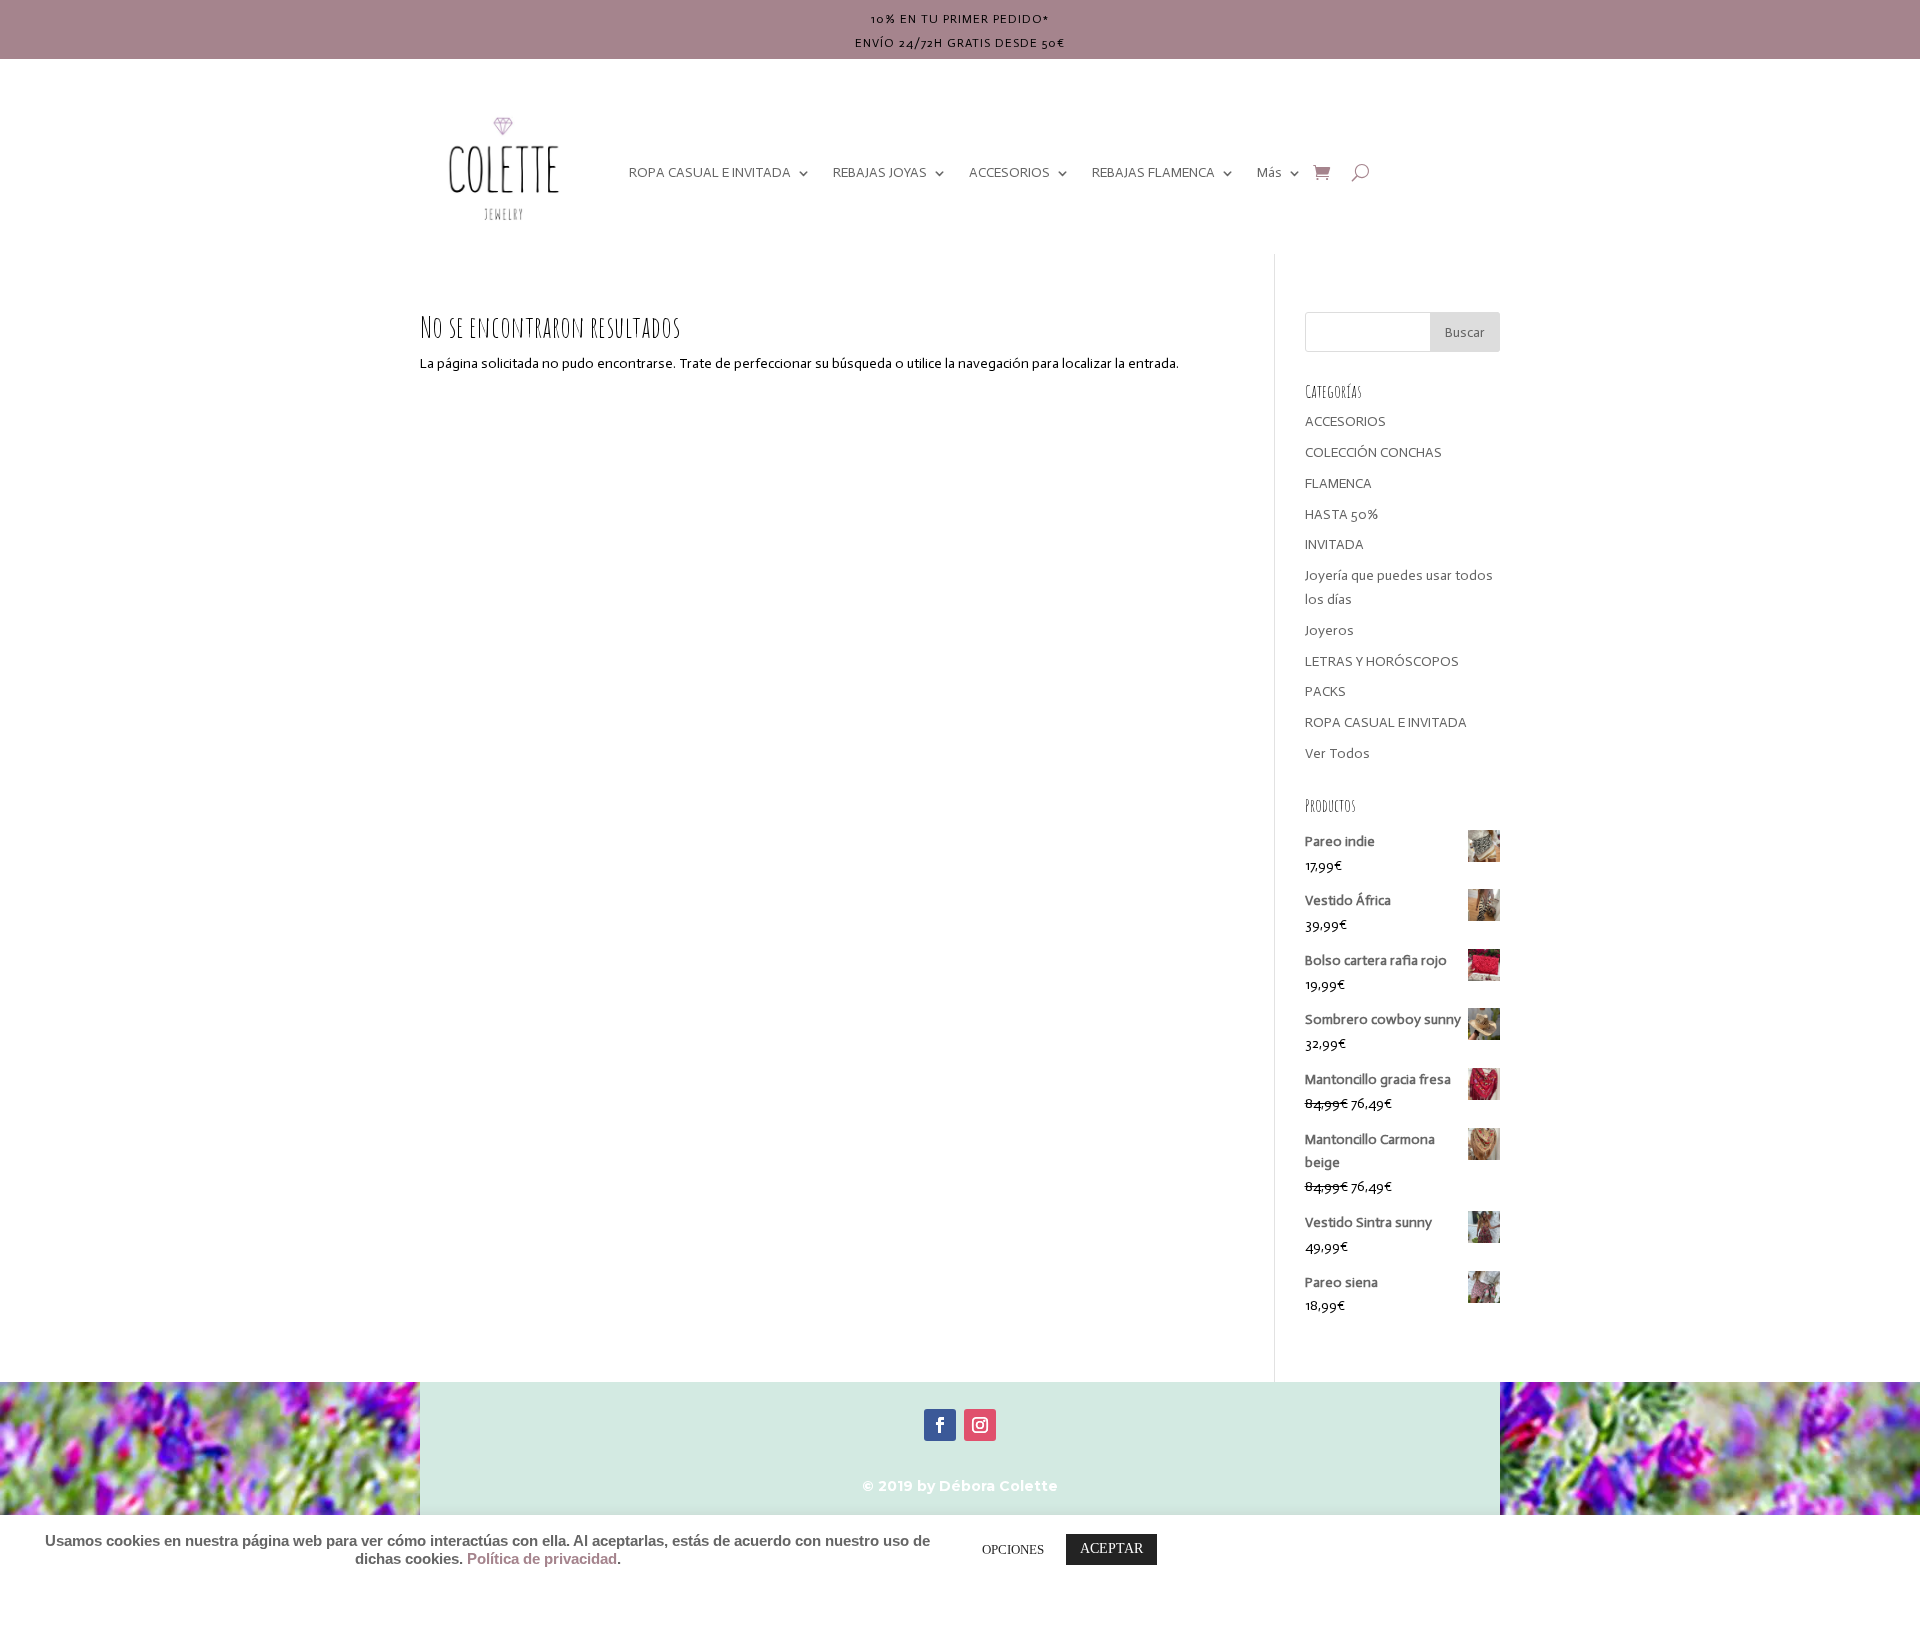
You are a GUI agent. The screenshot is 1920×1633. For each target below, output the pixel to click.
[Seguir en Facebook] (940, 1425)
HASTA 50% (1341, 514)
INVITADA (1334, 544)
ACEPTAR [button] (1111, 1548)
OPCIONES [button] (1013, 1549)
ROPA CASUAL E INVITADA (710, 172)
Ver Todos (1337, 753)
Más (1269, 172)
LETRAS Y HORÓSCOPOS (1382, 661)
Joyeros (1329, 630)
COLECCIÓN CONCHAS (1373, 452)
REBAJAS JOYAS (880, 172)
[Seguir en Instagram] (980, 1425)
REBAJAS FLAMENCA (1153, 172)
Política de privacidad (542, 1559)
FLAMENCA (1338, 483)
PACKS (1325, 691)
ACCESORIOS (1009, 172)
